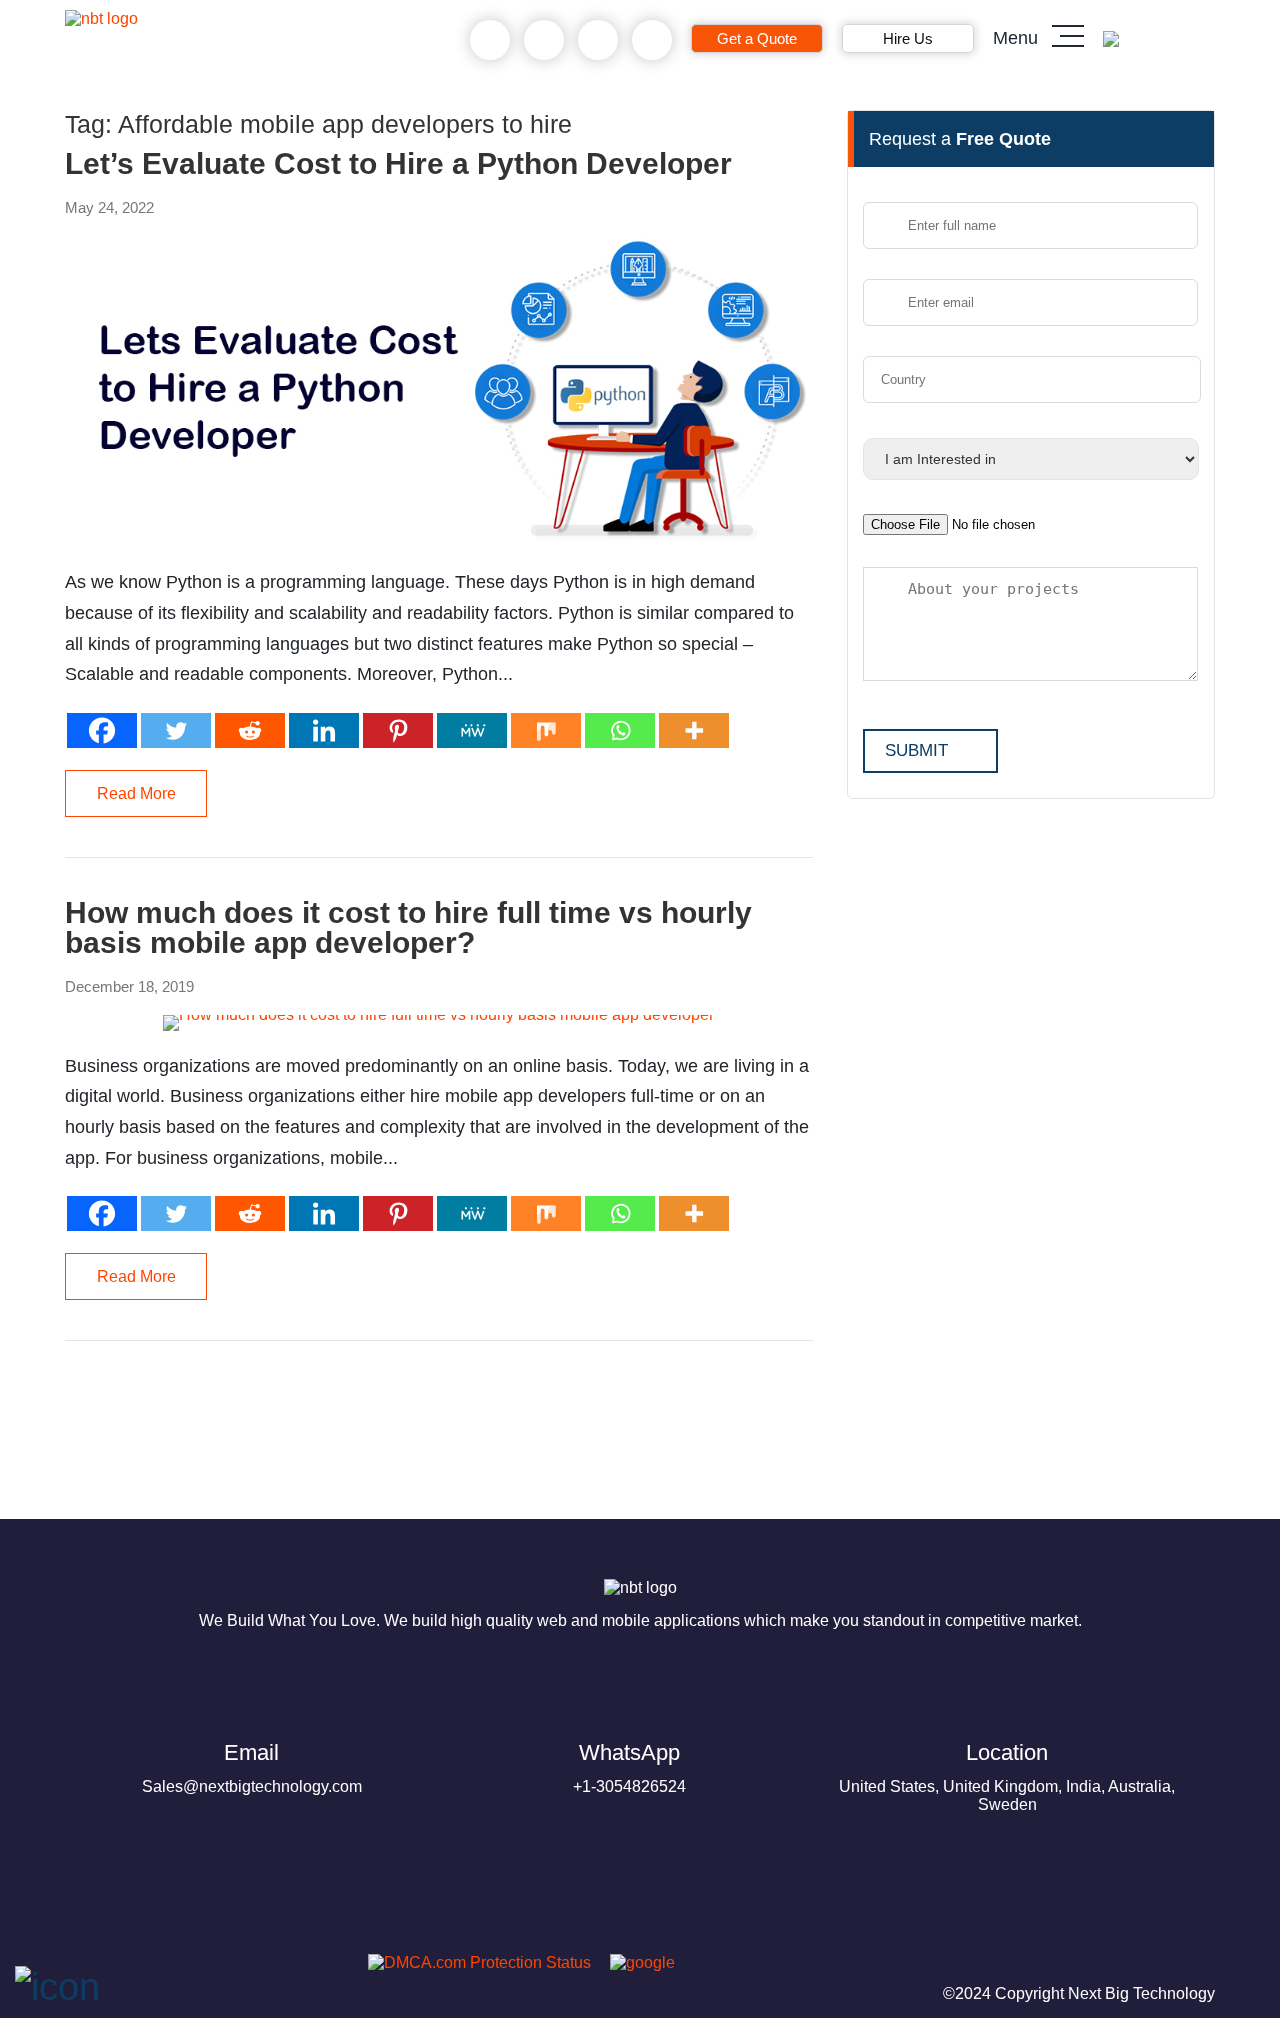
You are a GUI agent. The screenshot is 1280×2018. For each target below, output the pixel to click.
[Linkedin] (324, 730)
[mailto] (652, 40)
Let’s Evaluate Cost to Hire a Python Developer (398, 164)
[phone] (490, 40)
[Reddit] (250, 730)
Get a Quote (757, 38)
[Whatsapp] (620, 730)
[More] (694, 730)
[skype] (598, 40)
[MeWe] (472, 730)
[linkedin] (233, 1968)
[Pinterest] (398, 730)
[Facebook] (102, 730)
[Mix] (546, 730)
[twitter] (185, 1968)
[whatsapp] (544, 40)
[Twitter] (176, 730)
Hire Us (908, 38)
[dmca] (472, 1962)
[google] (635, 1962)
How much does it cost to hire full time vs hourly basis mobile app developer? (408, 928)
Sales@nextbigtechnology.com (252, 1767)
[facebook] (137, 1968)
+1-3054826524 (629, 1767)
